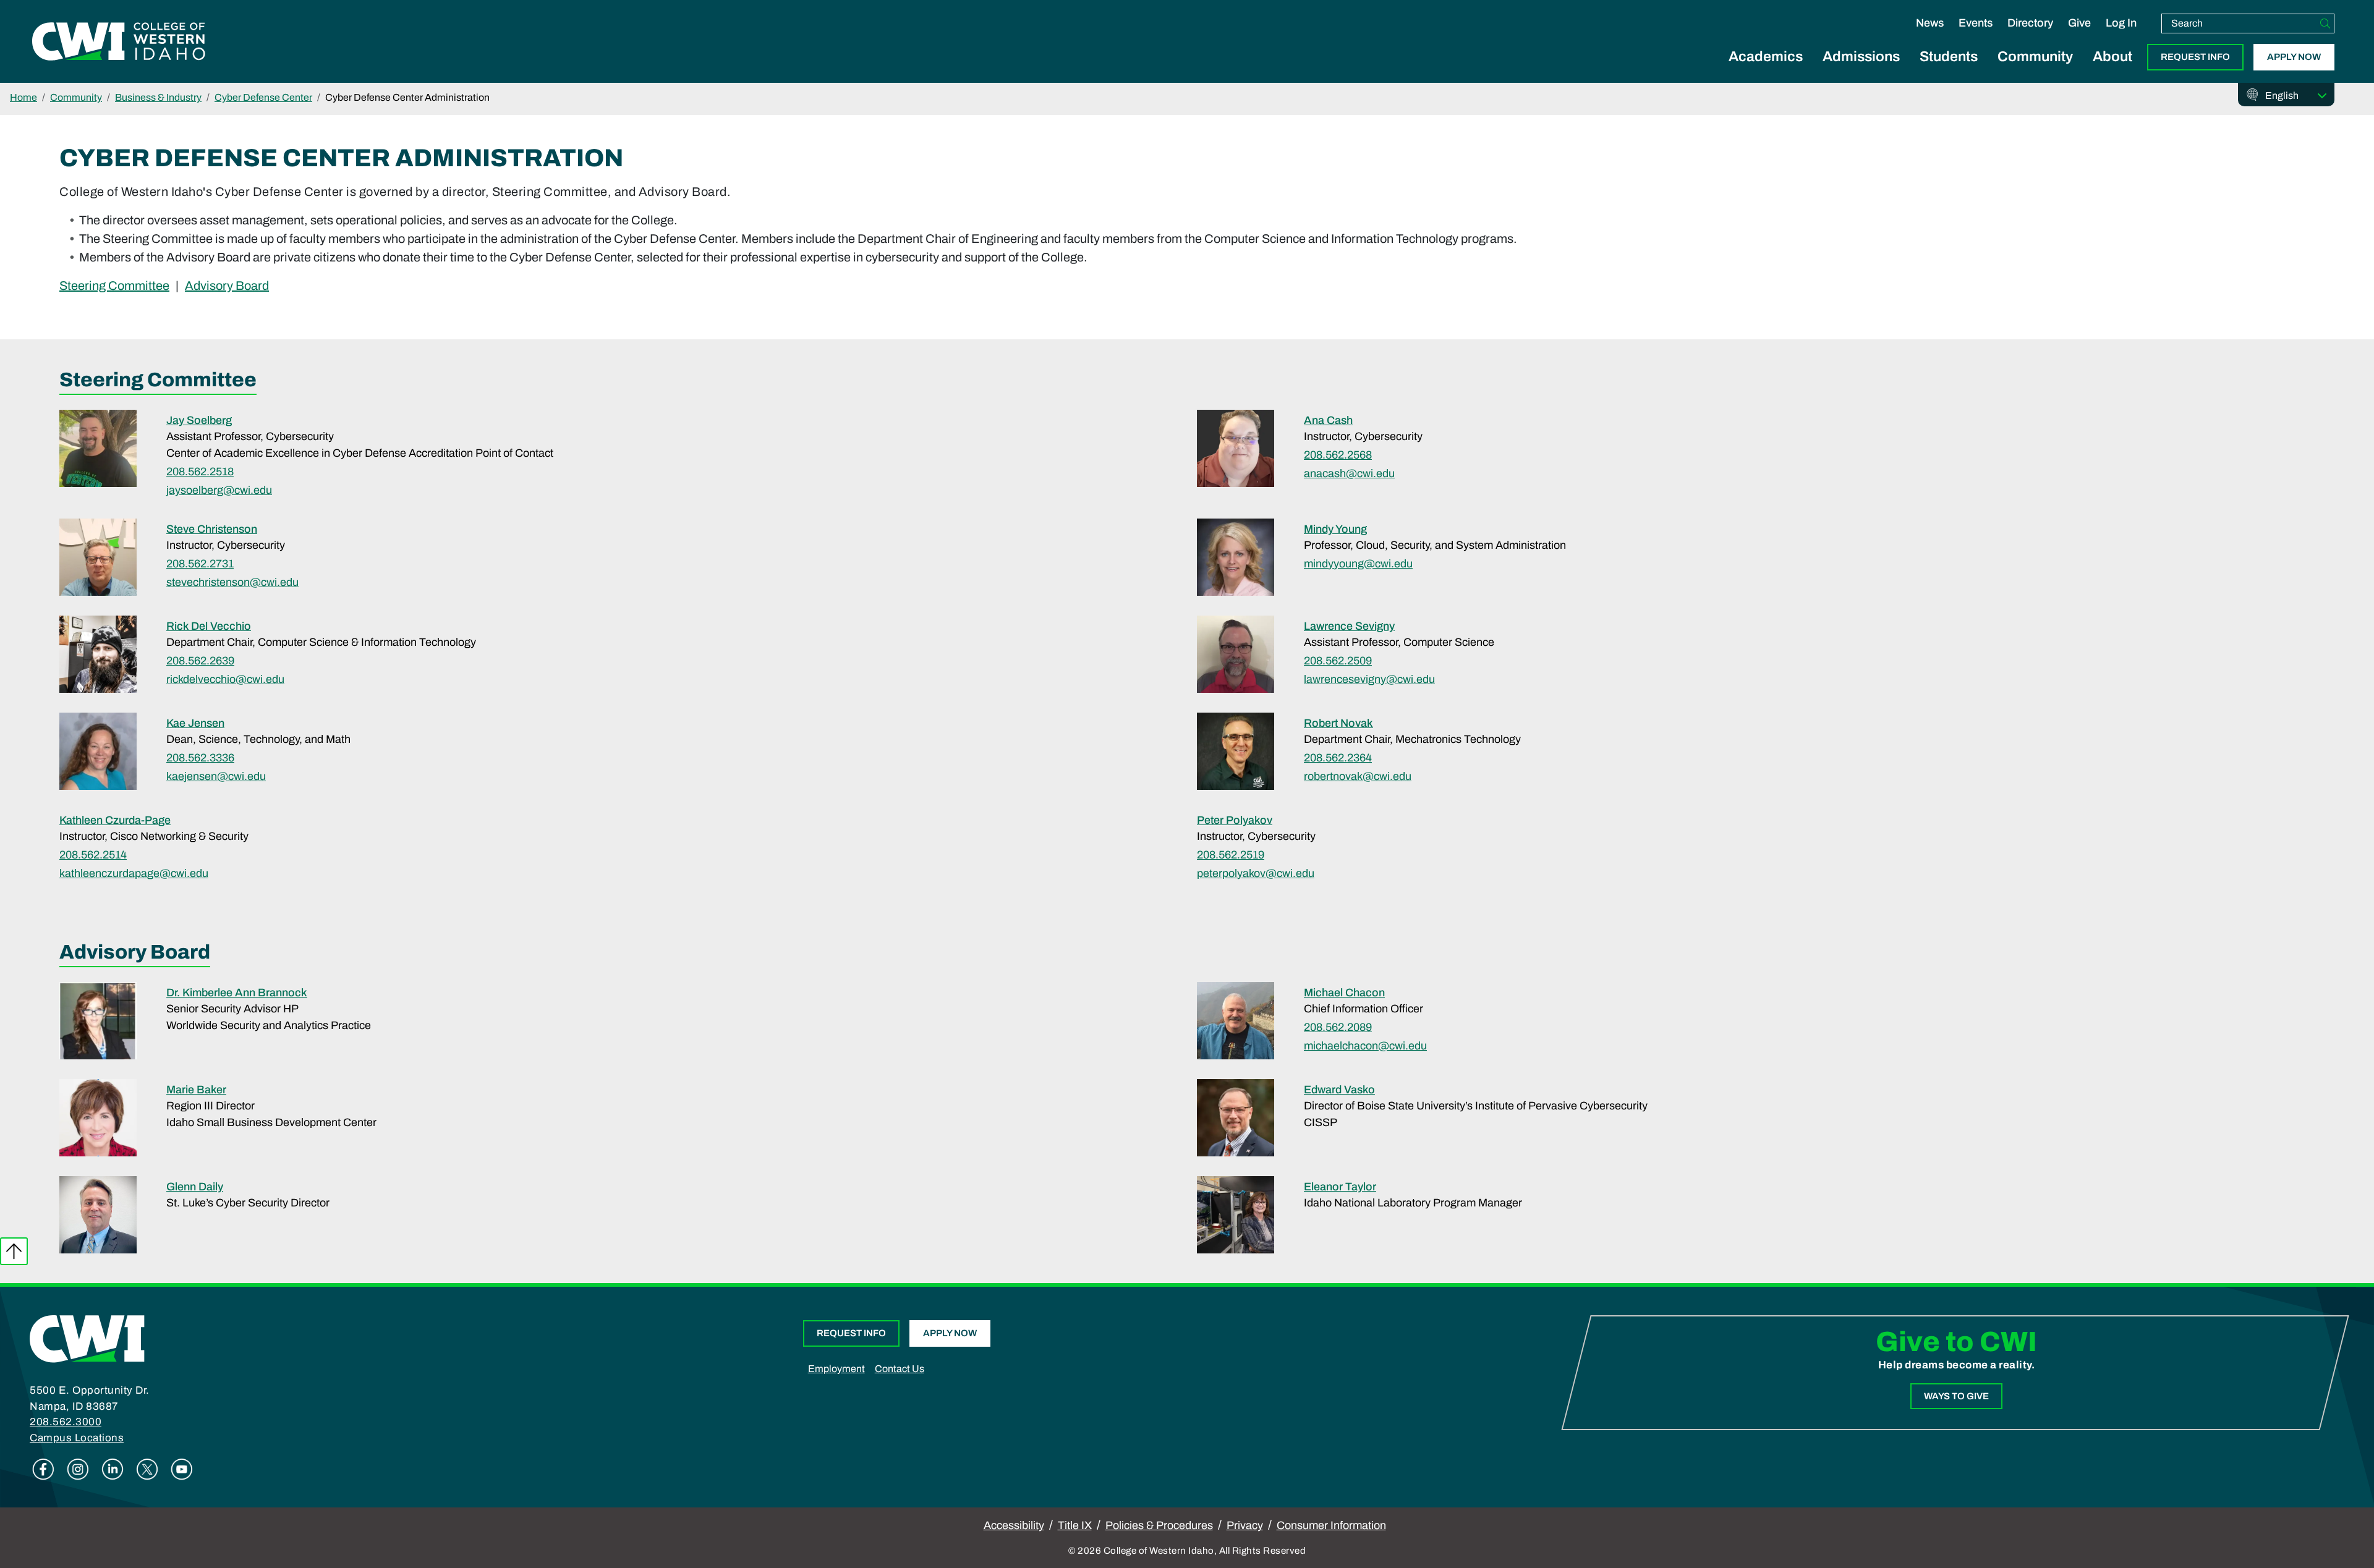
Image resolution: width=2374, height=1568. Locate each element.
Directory (2030, 23)
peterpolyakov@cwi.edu (1256, 873)
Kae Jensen (195, 723)
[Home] (87, 1338)
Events (1976, 23)
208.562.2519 (1231, 855)
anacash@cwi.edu (1349, 473)
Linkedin (113, 1469)
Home (23, 97)
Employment (836, 1369)
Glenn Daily (195, 1187)
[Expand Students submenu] (1949, 70)
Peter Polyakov (1235, 820)
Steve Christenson (212, 529)
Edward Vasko (1339, 1090)
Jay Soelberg (199, 420)
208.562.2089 (1338, 1027)
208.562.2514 (93, 855)
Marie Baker (196, 1090)
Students (1949, 57)
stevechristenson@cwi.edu (232, 582)
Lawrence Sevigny (1349, 626)
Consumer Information (1331, 1525)
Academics (1766, 57)
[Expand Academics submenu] (1766, 70)
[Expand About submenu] (2112, 70)
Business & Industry (158, 97)
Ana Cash (1328, 420)
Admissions (1861, 57)
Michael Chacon (1344, 993)
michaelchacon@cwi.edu (1365, 1046)
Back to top (14, 1251)
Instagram (78, 1469)
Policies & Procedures (1159, 1525)
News (1930, 23)
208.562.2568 (1338, 455)
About (2112, 57)
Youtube (182, 1469)
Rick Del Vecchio (209, 626)
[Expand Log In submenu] (2121, 36)
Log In (2121, 23)
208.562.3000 (66, 1422)
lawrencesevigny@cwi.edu (1369, 679)
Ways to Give (1956, 1396)
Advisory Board (227, 285)
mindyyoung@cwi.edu (1358, 564)
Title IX (1075, 1525)
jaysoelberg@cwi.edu (219, 490)
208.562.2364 (1338, 758)
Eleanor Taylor (1340, 1187)
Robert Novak (1338, 723)
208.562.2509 (1338, 661)
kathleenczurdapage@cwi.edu (134, 873)
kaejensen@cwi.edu (216, 776)
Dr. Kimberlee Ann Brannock (237, 993)
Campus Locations (77, 1438)
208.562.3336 (200, 758)
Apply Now (2294, 57)
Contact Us (900, 1369)
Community (2035, 57)
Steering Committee (114, 285)
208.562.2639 (200, 661)
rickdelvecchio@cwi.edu (225, 679)
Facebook (43, 1469)
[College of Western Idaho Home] (119, 41)
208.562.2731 (200, 564)
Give (2079, 23)
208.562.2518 (200, 472)
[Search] (2325, 23)
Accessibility (1014, 1525)
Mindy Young (1335, 529)
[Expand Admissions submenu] (1861, 70)
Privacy (1245, 1525)
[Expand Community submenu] (2035, 70)
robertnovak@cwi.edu (1358, 776)
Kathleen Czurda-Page (115, 820)
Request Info (2195, 57)
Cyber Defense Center (263, 97)
